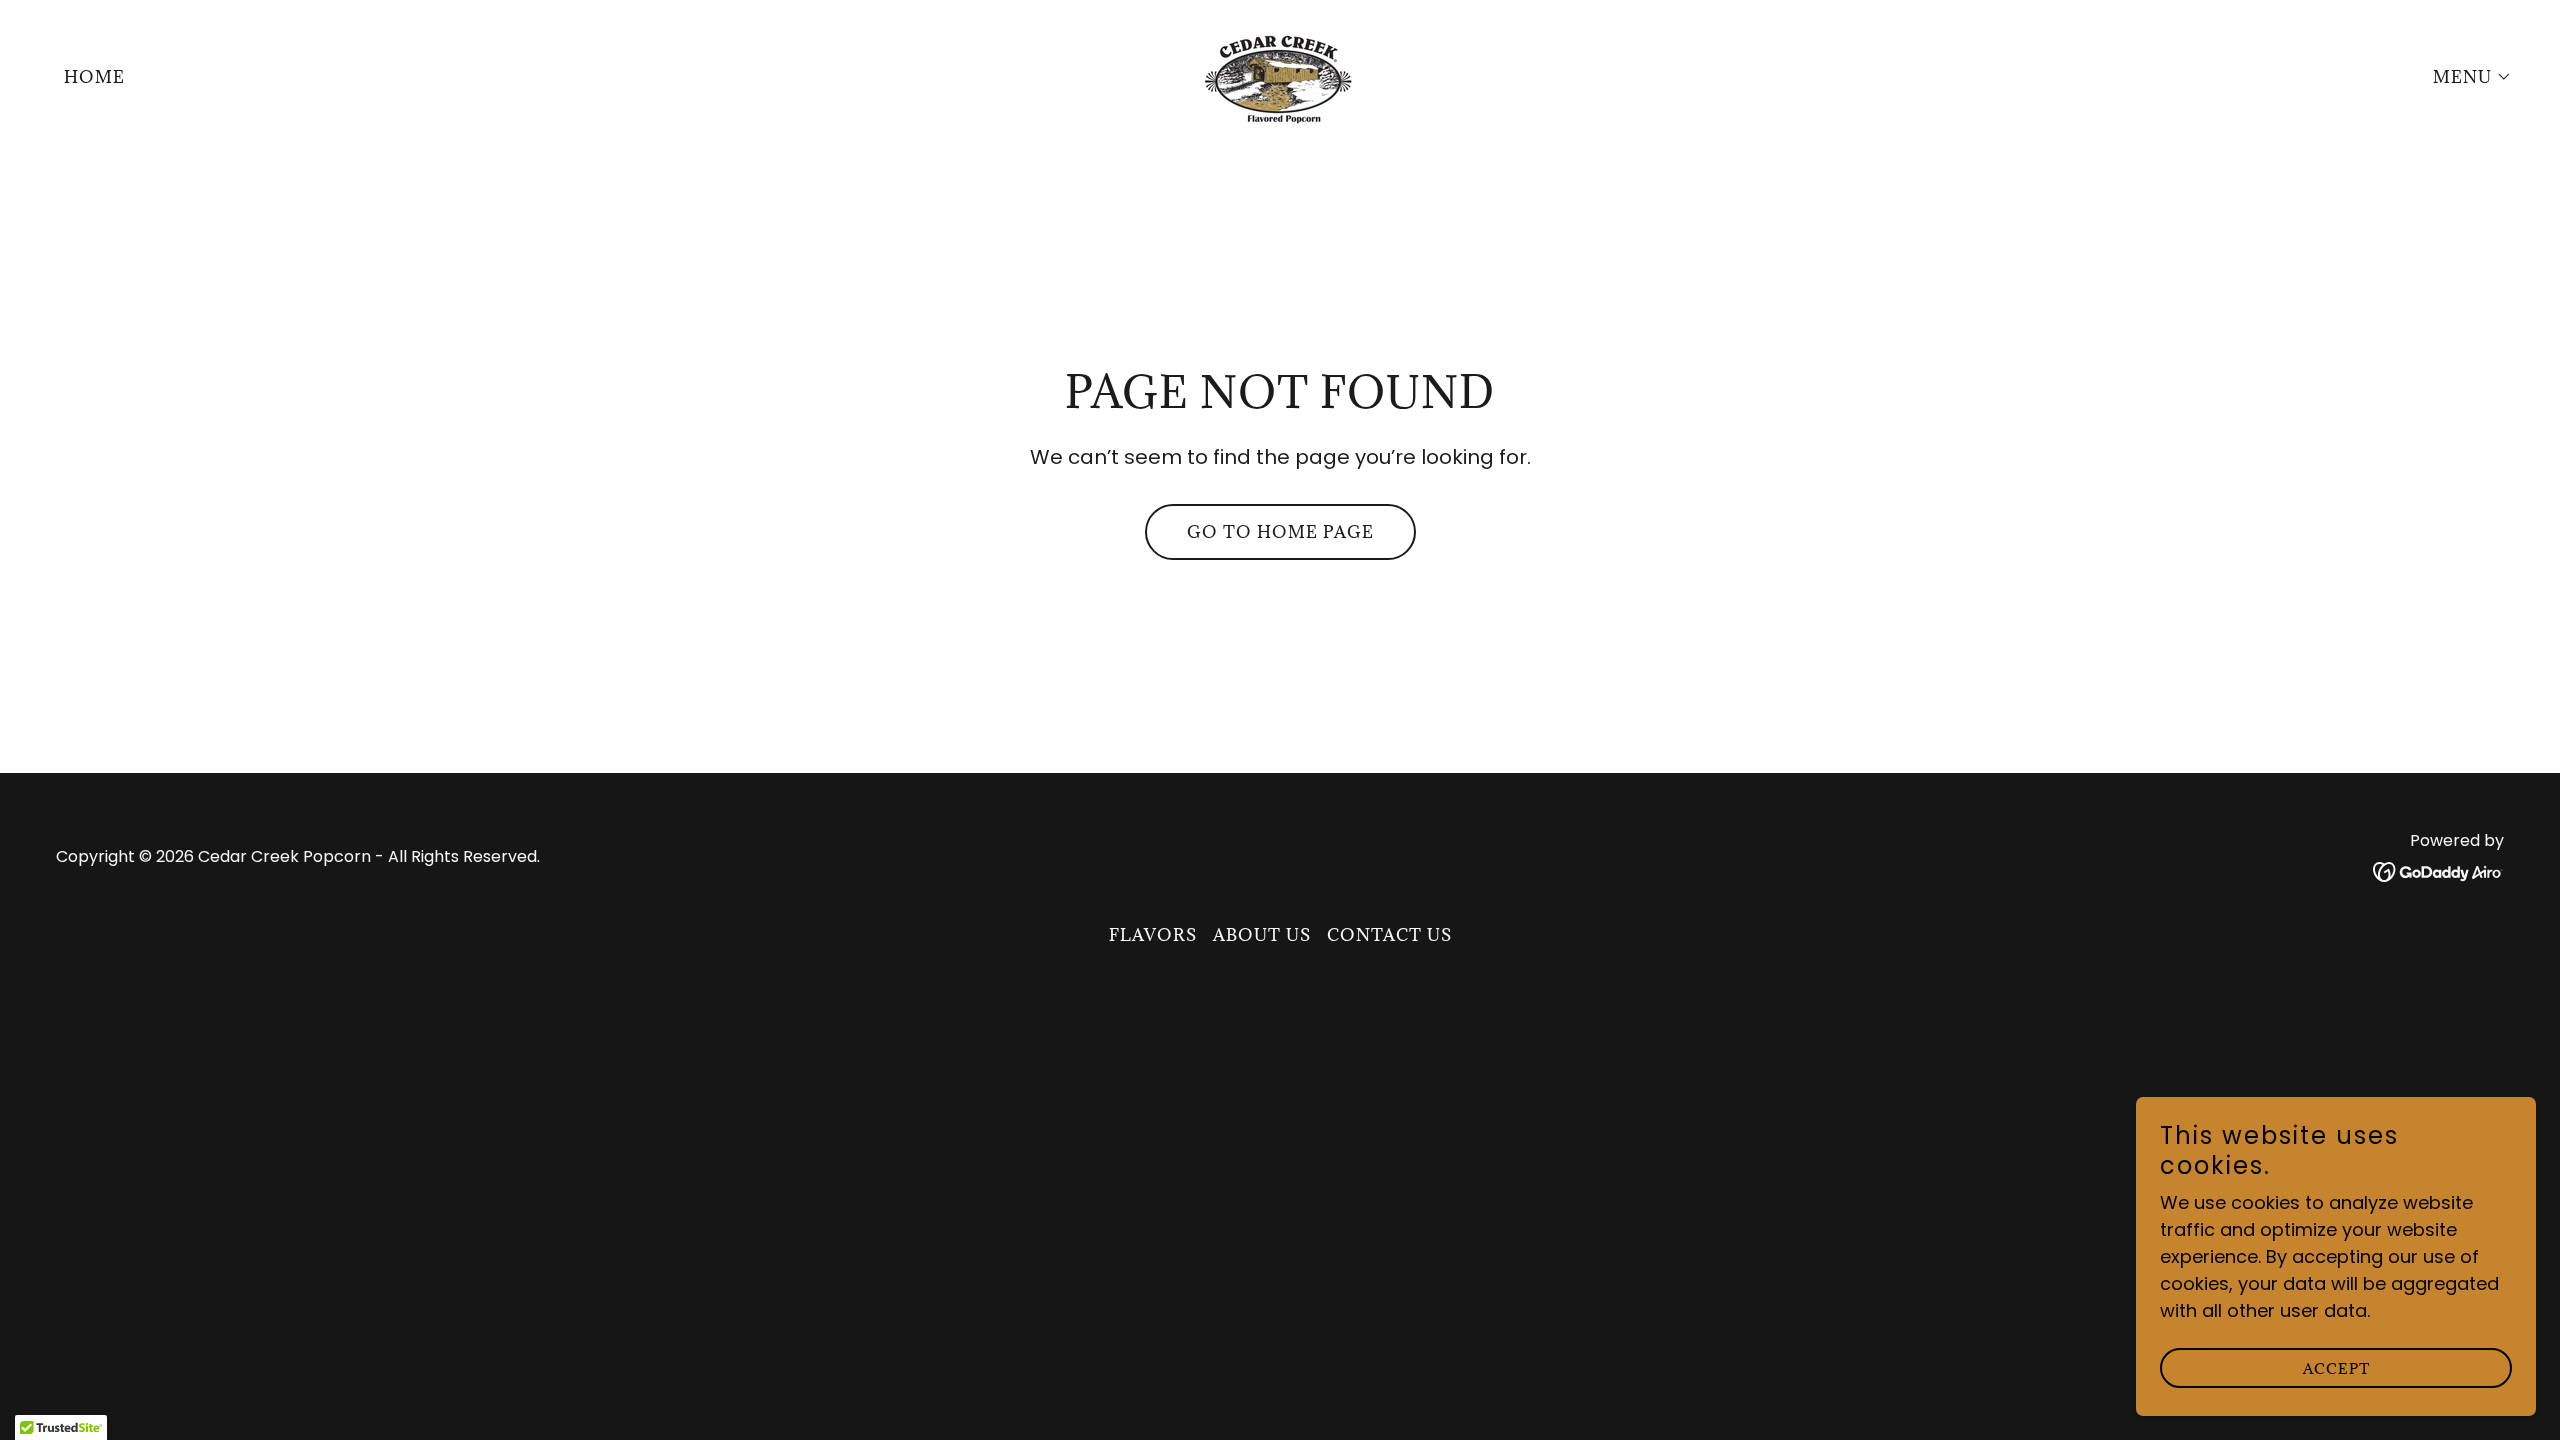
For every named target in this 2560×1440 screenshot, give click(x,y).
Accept (2336, 1368)
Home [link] (94, 77)
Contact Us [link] (1389, 935)
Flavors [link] (1153, 935)
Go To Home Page (1280, 532)
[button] (2464, 77)
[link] (1279, 74)
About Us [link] (1262, 935)
